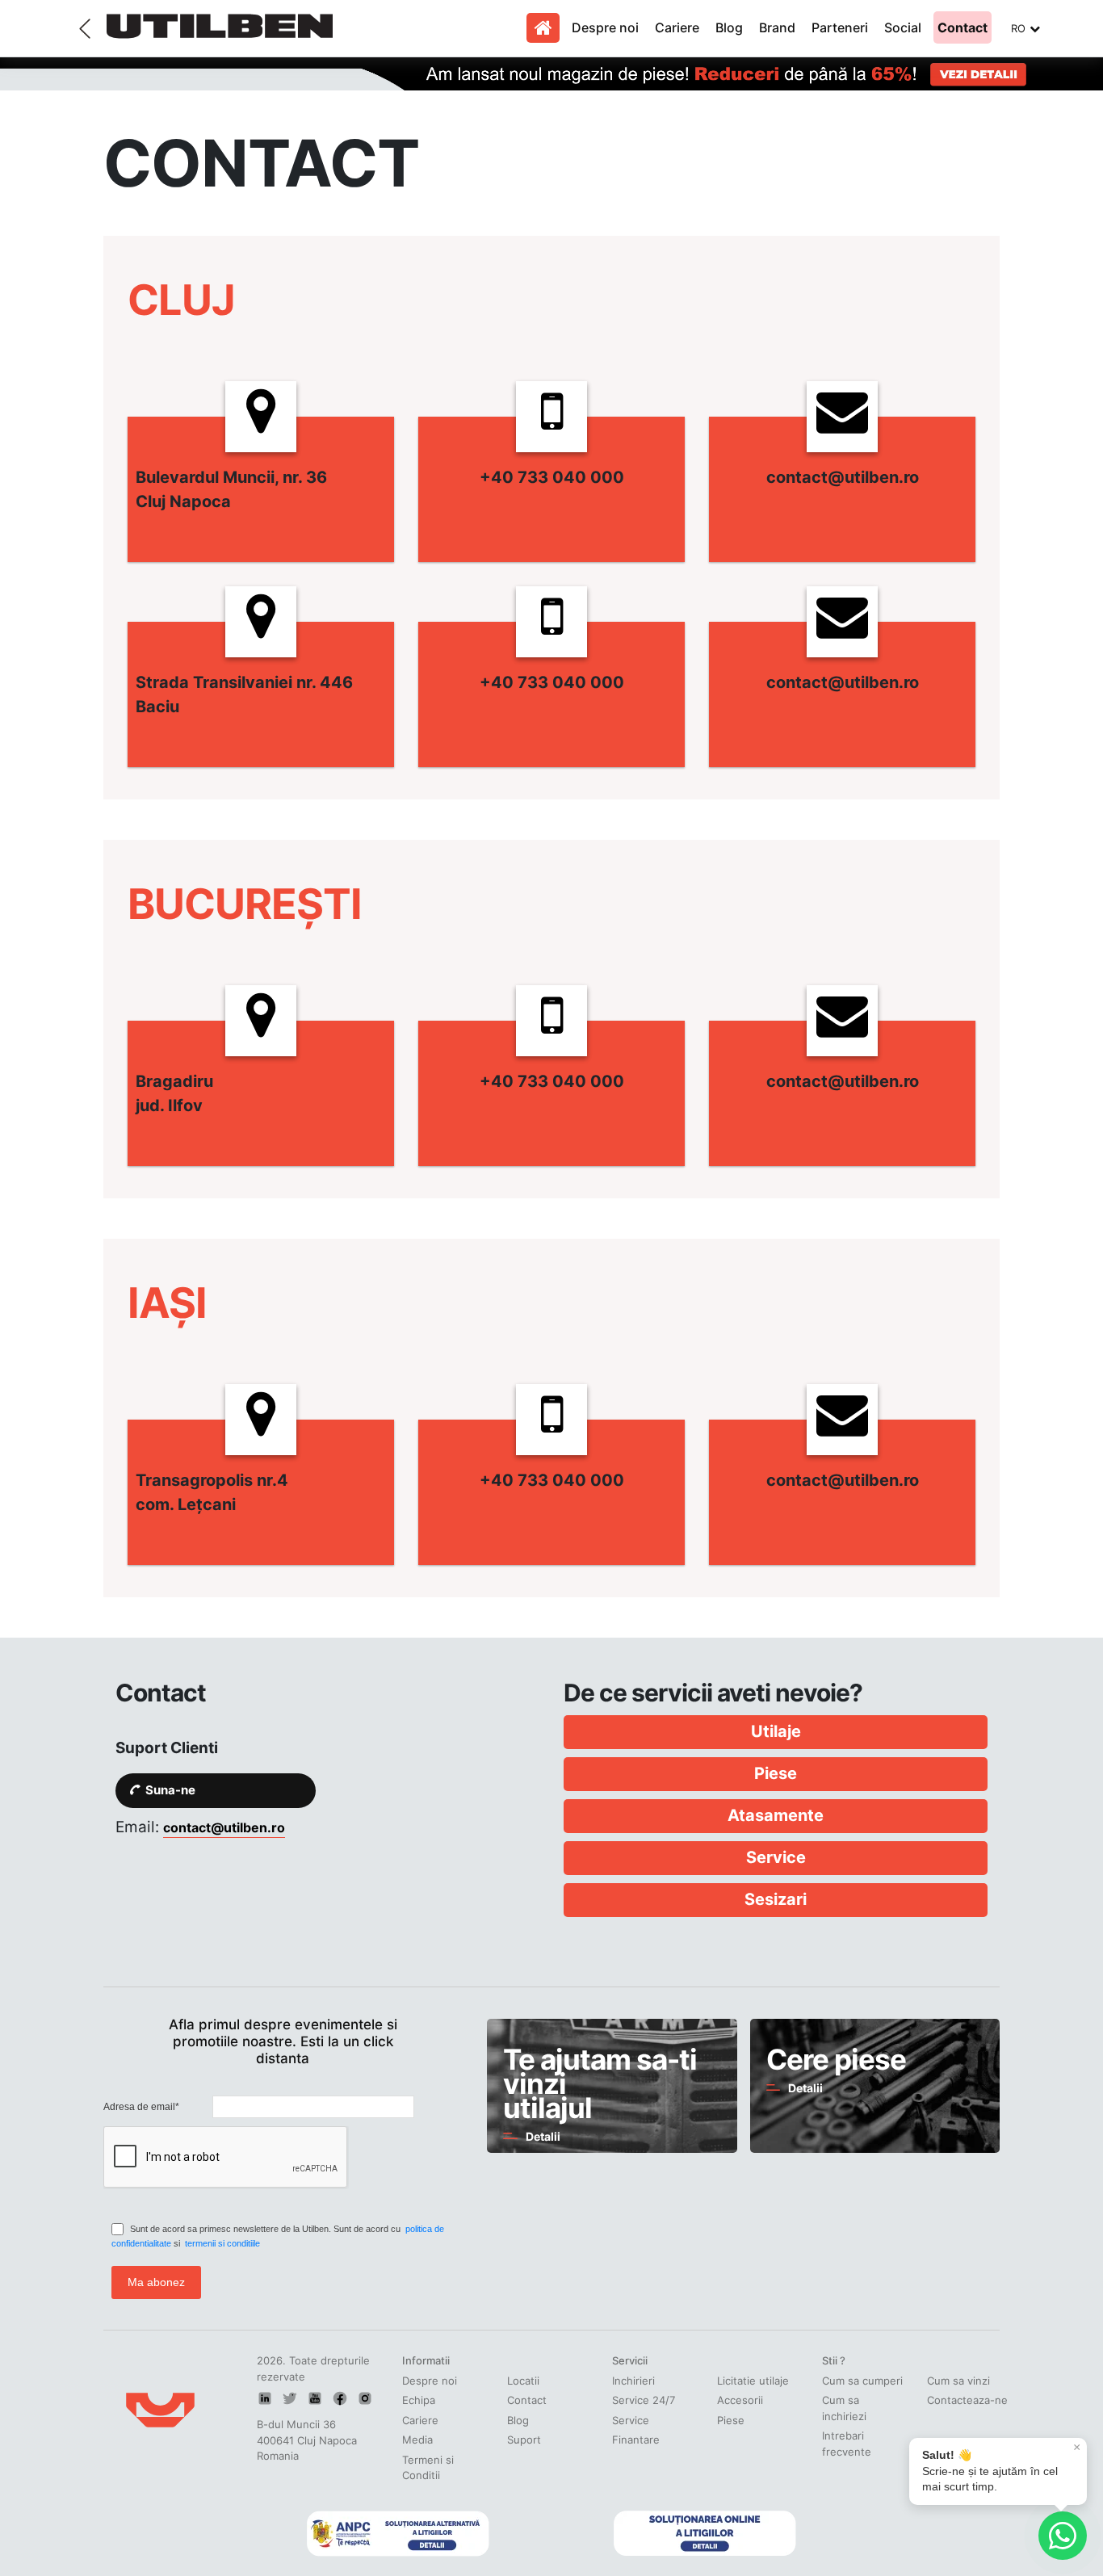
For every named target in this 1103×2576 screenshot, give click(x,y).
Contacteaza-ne (967, 2400)
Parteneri (840, 27)
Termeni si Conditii (428, 2468)
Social (903, 27)
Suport (524, 2440)
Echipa (419, 2400)
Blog (729, 27)
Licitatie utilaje (753, 2381)
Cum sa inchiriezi (844, 2408)
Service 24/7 (644, 2400)
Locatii (523, 2381)
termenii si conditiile (222, 2243)
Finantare (636, 2440)
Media (417, 2440)
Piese (731, 2420)
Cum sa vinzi (958, 2381)
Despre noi (605, 27)
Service (631, 2420)
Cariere (677, 27)
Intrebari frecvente (847, 2444)
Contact (963, 27)
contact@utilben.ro (224, 1827)
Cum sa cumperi (862, 2381)
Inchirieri (633, 2381)
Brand (777, 27)
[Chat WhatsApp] (1063, 2536)
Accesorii (740, 2400)
